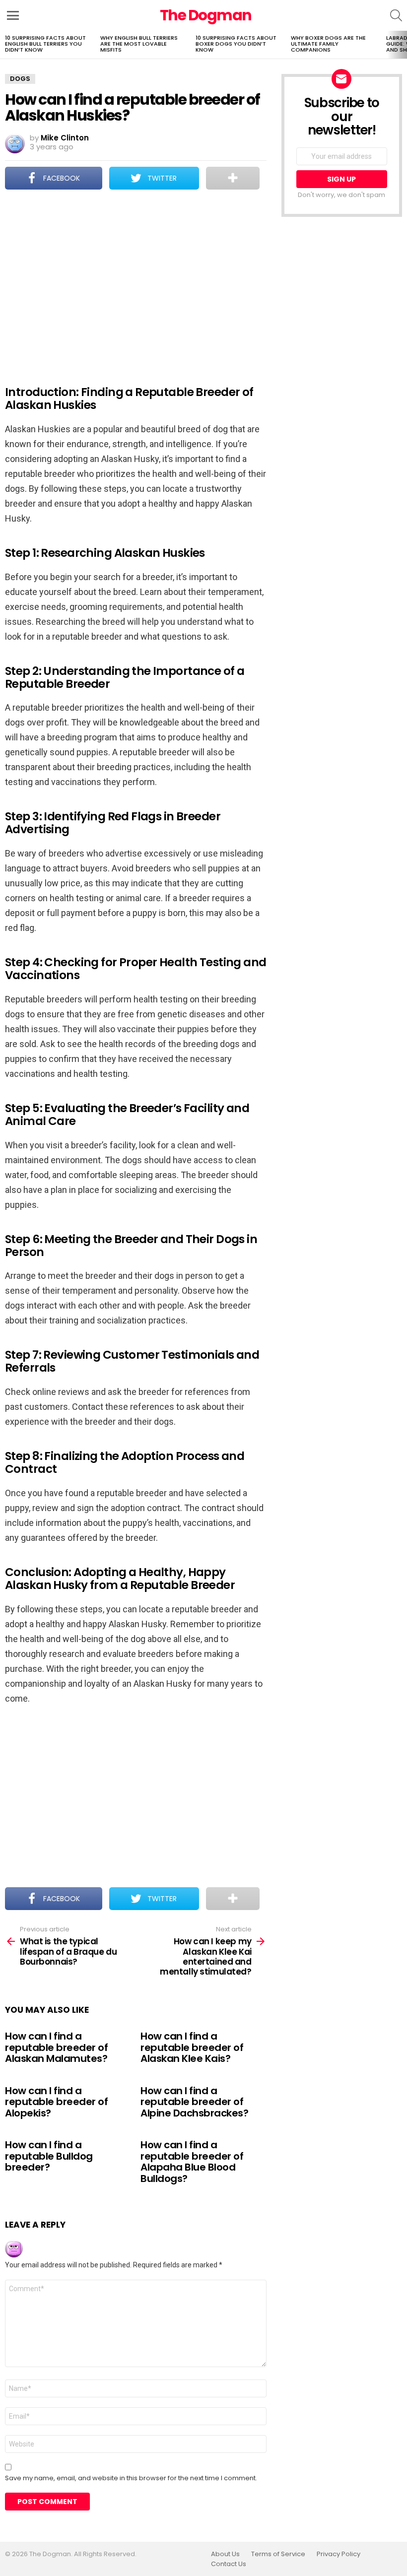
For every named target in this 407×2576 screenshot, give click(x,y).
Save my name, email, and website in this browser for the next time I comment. (131, 2478)
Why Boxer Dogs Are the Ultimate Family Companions (328, 44)
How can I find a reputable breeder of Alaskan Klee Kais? (192, 2047)
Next (402, 45)
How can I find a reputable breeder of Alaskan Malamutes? (56, 2047)
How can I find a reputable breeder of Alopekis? (56, 2102)
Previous (5, 45)
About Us (225, 2554)
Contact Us (229, 2564)
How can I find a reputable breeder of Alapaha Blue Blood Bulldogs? (192, 2162)
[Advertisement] (136, 281)
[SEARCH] (396, 15)
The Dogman (206, 15)
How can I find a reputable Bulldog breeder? (49, 2156)
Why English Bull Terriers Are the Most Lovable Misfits (139, 44)
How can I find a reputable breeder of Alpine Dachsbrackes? (194, 2102)
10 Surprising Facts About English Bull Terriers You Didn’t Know (45, 44)
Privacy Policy (339, 2554)
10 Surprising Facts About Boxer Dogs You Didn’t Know (236, 44)
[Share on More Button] (233, 178)
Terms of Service (278, 2554)
